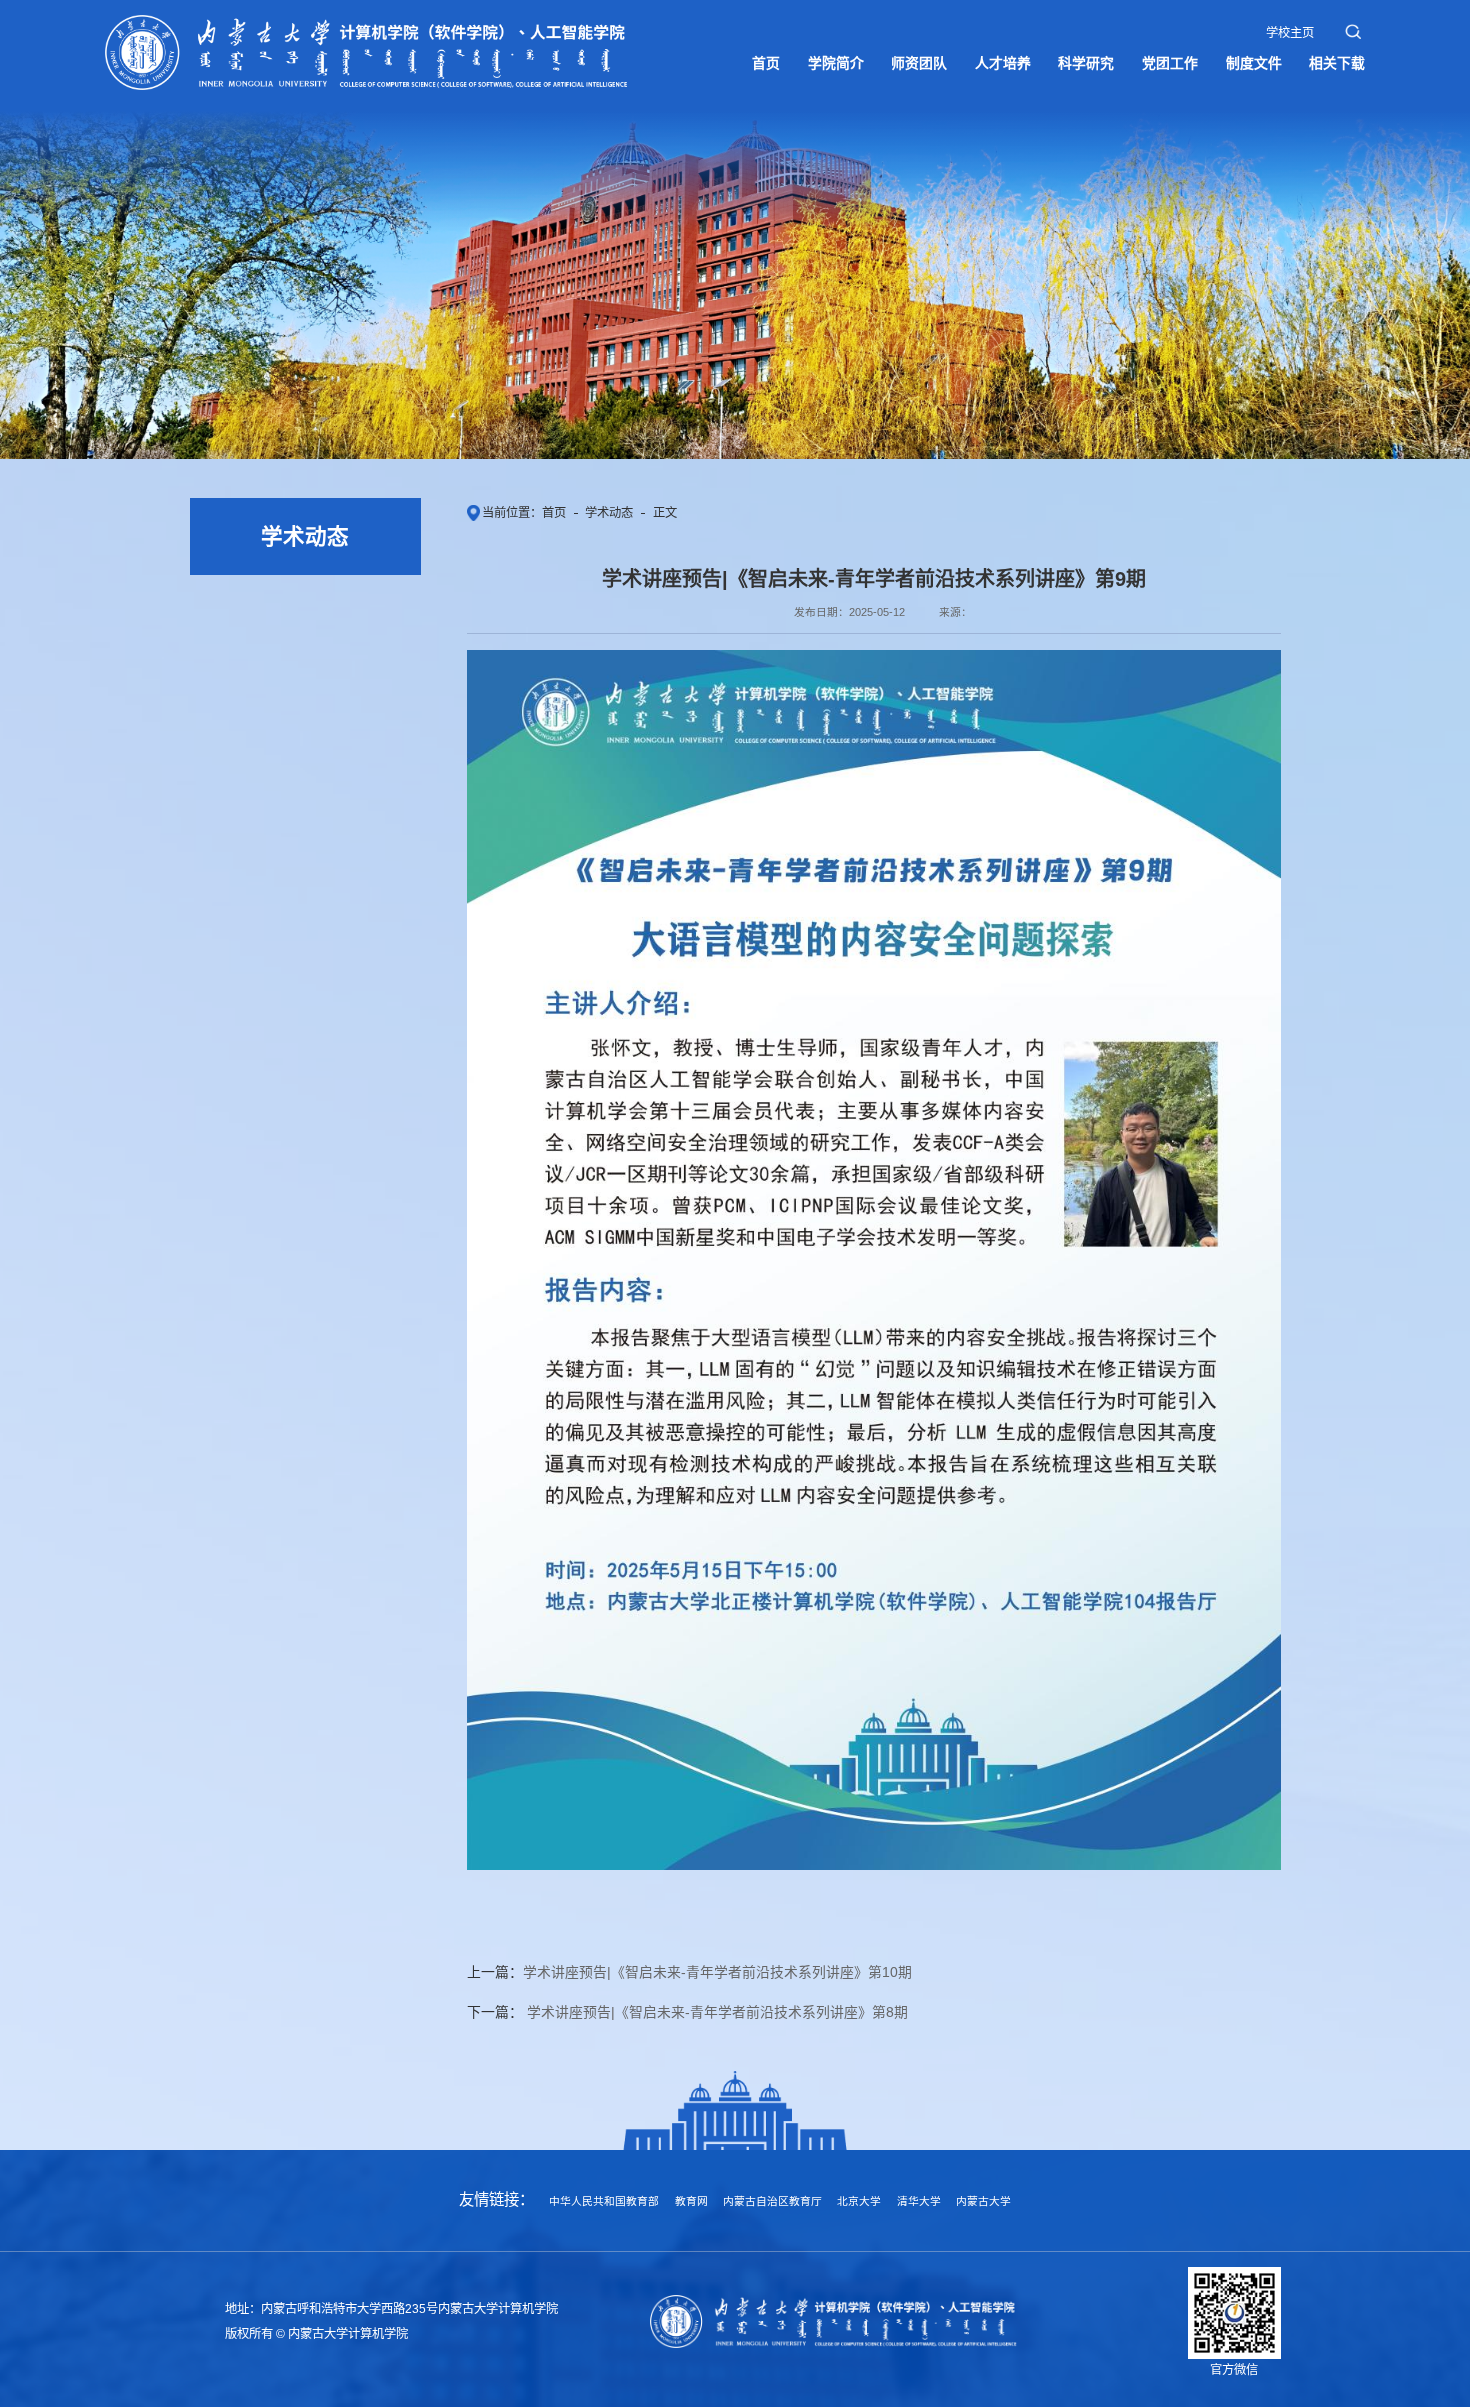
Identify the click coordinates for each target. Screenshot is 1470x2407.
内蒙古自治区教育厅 (772, 2201)
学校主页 (1290, 33)
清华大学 (919, 2201)
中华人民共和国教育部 (604, 2201)
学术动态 (609, 513)
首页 (554, 513)
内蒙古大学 (983, 2201)
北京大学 (859, 2201)
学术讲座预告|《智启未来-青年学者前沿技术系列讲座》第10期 (717, 1972)
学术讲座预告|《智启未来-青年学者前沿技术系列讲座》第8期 (715, 2012)
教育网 (691, 2201)
